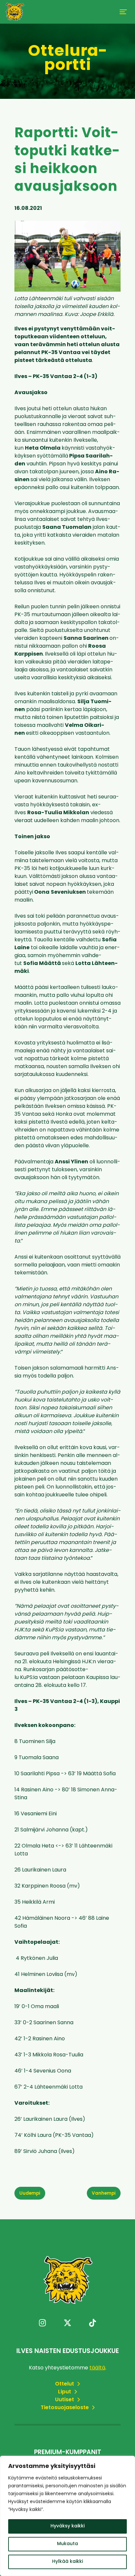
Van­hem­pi (104, 2194)
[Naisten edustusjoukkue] (15, 12)
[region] (67, 2516)
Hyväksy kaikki (67, 2526)
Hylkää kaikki (67, 2562)
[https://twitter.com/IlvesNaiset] (67, 2324)
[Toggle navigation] (123, 12)
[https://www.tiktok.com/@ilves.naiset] (93, 2324)
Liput (65, 2392)
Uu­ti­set (65, 2400)
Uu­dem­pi (30, 2194)
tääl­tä (97, 2368)
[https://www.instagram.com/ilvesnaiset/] (42, 2324)
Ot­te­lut (65, 2384)
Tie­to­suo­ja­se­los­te (65, 2408)
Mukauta (67, 2544)
